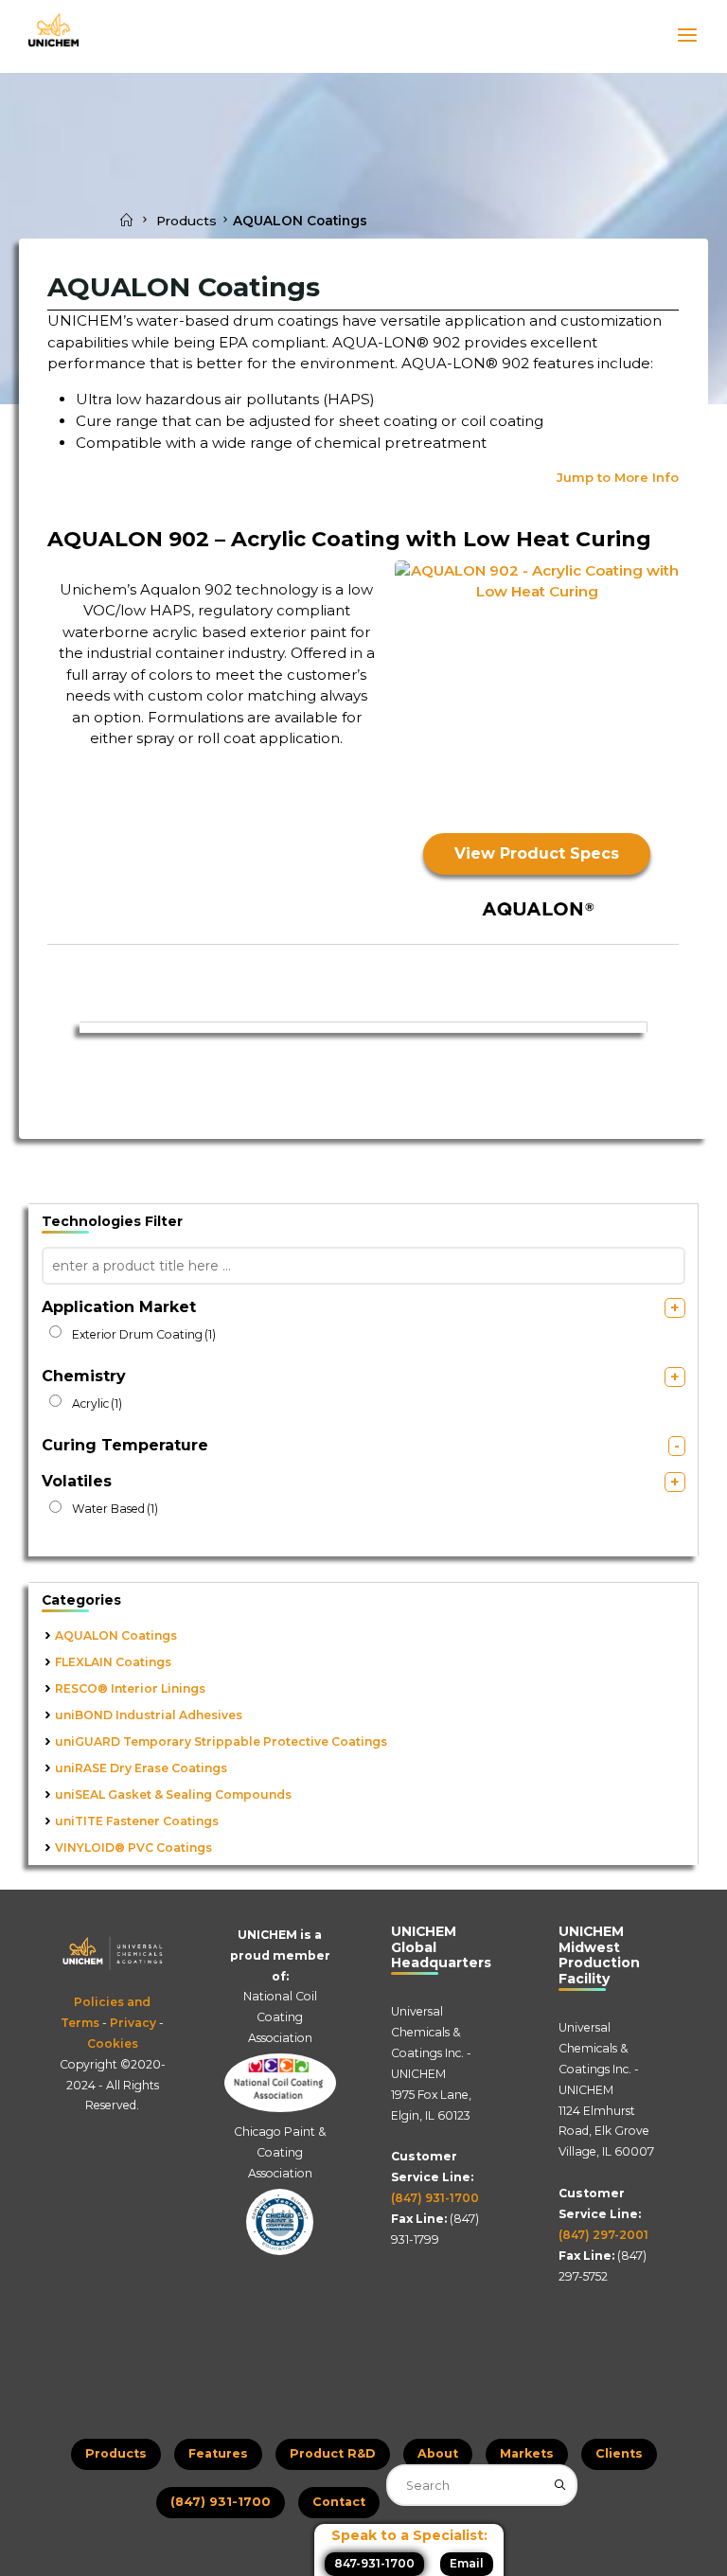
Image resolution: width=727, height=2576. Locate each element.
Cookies (113, 2043)
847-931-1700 (374, 2563)
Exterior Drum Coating (144, 1334)
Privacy (133, 2023)
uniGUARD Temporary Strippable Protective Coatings (221, 1741)
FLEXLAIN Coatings (113, 1662)
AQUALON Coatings (116, 1635)
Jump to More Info (619, 477)
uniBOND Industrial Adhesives (149, 1715)
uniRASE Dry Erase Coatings (141, 1768)
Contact (339, 2502)
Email (467, 2563)
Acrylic (97, 1403)
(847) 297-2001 (603, 2235)
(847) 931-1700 (435, 2198)
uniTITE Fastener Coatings (137, 1821)
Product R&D (333, 2453)
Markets (527, 2453)
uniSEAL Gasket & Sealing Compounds (173, 1794)
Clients (619, 2453)
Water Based (115, 1509)
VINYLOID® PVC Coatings (133, 1848)
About (438, 2453)
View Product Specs (538, 853)
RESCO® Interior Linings (130, 1688)
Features (218, 2453)
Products (186, 221)
